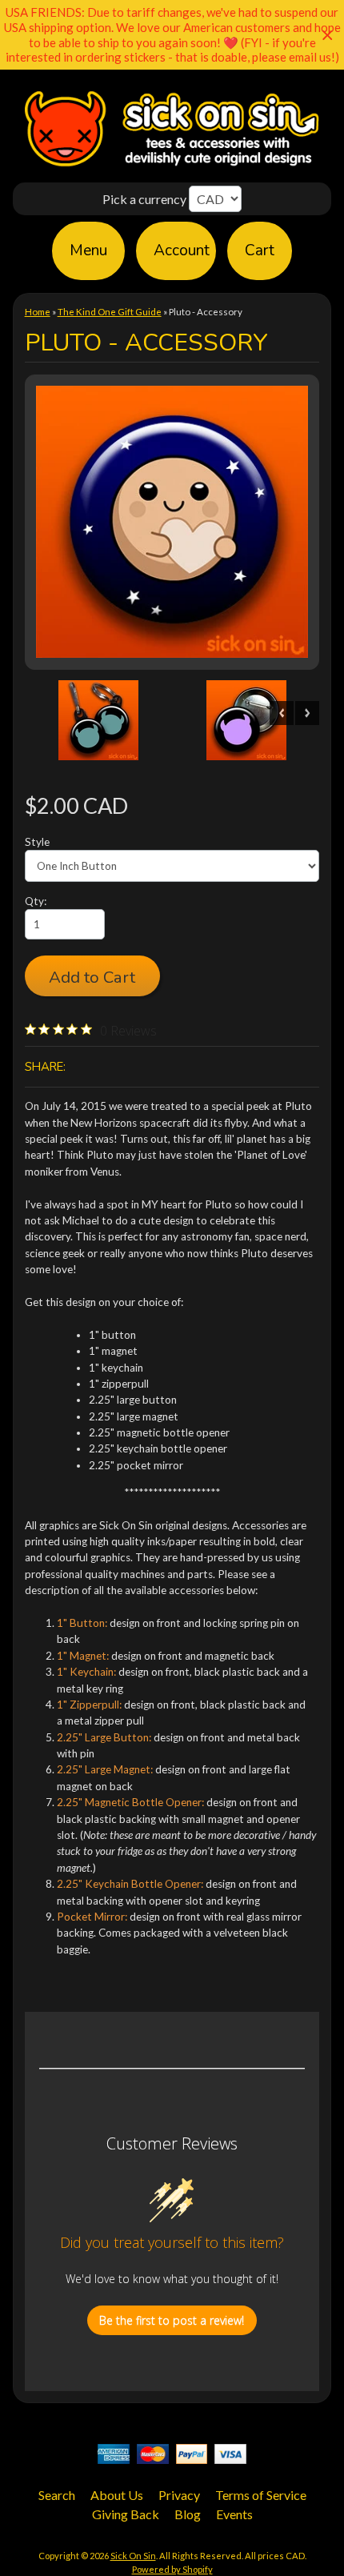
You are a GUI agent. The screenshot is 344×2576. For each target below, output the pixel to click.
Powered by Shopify (172, 2569)
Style (37, 842)
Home (38, 312)
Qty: (36, 901)
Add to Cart (92, 977)
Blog (188, 2514)
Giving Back (126, 2514)
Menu (88, 250)
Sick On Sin (133, 2556)
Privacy (179, 2495)
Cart (260, 250)
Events (234, 2514)
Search (57, 2495)
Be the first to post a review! (172, 2320)
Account (182, 250)
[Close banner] (328, 35)
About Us (117, 2495)
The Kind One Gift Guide (110, 312)
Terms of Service (261, 2495)
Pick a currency (146, 199)
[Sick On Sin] (172, 166)
